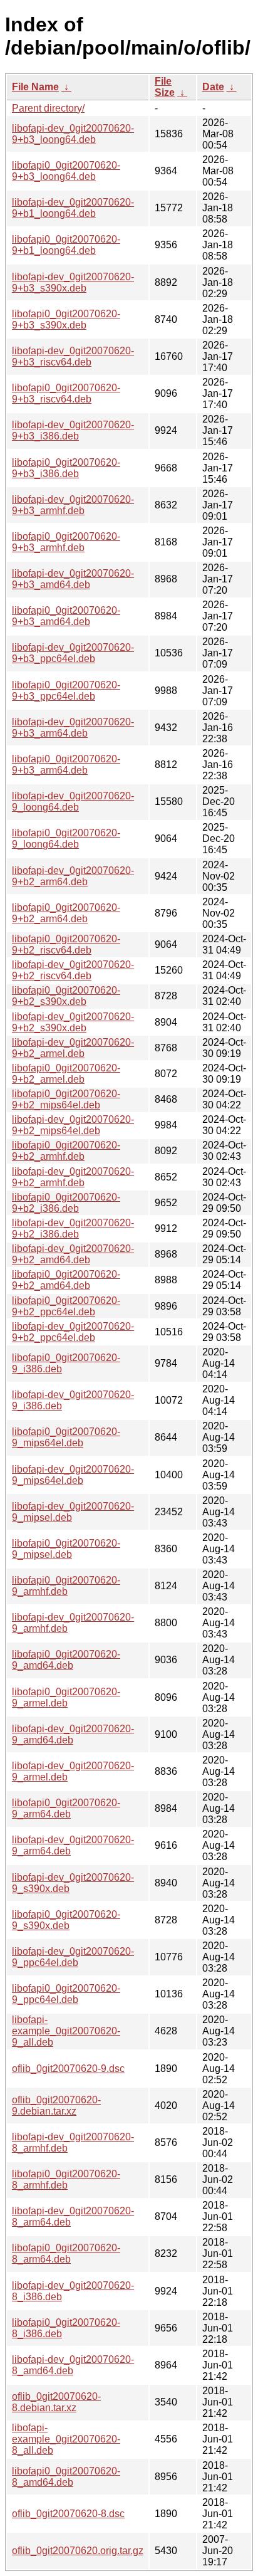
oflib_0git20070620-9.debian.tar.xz (56, 2105)
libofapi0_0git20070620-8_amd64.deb (66, 2477)
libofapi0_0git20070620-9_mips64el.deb (66, 1437)
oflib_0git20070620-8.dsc (68, 2514)
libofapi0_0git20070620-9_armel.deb (66, 1697)
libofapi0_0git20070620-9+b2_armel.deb (66, 1074)
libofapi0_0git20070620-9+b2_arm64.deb (66, 913)
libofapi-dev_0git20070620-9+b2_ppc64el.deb (73, 1332)
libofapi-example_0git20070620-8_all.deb (66, 2439)
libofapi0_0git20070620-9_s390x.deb (66, 1920)
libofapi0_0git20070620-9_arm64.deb (66, 1808)
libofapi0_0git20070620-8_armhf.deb (66, 2179)
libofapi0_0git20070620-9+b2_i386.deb (66, 1203)
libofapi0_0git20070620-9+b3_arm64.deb (66, 765)
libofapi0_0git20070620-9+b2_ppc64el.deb (66, 1306)
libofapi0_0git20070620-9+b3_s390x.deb (66, 319)
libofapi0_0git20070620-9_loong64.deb (66, 839)
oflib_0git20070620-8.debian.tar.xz (56, 2402)
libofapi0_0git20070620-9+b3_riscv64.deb (66, 393)
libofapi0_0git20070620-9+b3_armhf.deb (66, 542)
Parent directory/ (48, 108)
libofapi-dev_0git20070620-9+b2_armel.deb (73, 1048)
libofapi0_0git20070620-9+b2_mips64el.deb (66, 1099)
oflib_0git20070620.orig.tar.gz (78, 2551)
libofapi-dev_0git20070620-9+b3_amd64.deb (73, 579)
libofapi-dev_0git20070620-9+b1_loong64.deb (73, 208)
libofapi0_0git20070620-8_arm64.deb (66, 2253)
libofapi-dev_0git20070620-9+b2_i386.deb (73, 1228)
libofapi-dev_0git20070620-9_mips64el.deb (73, 1475)
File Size (165, 87)
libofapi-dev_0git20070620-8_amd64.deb (73, 2365)
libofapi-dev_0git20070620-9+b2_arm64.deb (73, 876)
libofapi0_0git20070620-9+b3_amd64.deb (66, 616)
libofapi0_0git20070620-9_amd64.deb (66, 1660)
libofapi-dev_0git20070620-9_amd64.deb (73, 1734)
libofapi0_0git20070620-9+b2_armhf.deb (66, 1151)
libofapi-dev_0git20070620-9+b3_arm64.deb (73, 728)
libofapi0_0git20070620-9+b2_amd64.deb (66, 1280)
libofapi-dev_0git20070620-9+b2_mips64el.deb (73, 1125)
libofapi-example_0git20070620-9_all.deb (66, 2031)
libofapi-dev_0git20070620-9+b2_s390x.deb (73, 1022)
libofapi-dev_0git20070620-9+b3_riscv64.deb (73, 356)
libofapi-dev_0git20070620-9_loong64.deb (73, 802)
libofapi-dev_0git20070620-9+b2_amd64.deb (73, 1254)
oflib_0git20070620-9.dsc (68, 2069)
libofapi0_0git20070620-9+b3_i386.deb (66, 468)
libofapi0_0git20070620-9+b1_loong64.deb (66, 245)
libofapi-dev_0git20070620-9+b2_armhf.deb (73, 1177)
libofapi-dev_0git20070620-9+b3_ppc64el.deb (73, 653)
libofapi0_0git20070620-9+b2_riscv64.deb (66, 944)
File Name (35, 87)
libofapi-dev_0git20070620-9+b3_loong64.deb (73, 134)
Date (213, 87)
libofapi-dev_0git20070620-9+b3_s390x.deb (73, 282)
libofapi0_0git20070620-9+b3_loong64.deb (66, 171)
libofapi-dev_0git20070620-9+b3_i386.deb (73, 430)
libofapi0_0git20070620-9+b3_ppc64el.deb (66, 691)
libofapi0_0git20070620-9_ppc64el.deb (66, 1994)
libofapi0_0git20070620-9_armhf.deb (66, 1586)
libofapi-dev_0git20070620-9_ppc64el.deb (73, 1957)
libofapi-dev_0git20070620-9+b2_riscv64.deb (73, 970)
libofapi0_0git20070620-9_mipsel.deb (66, 1549)
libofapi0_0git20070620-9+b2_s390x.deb (66, 996)
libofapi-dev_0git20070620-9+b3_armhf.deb (73, 505)
